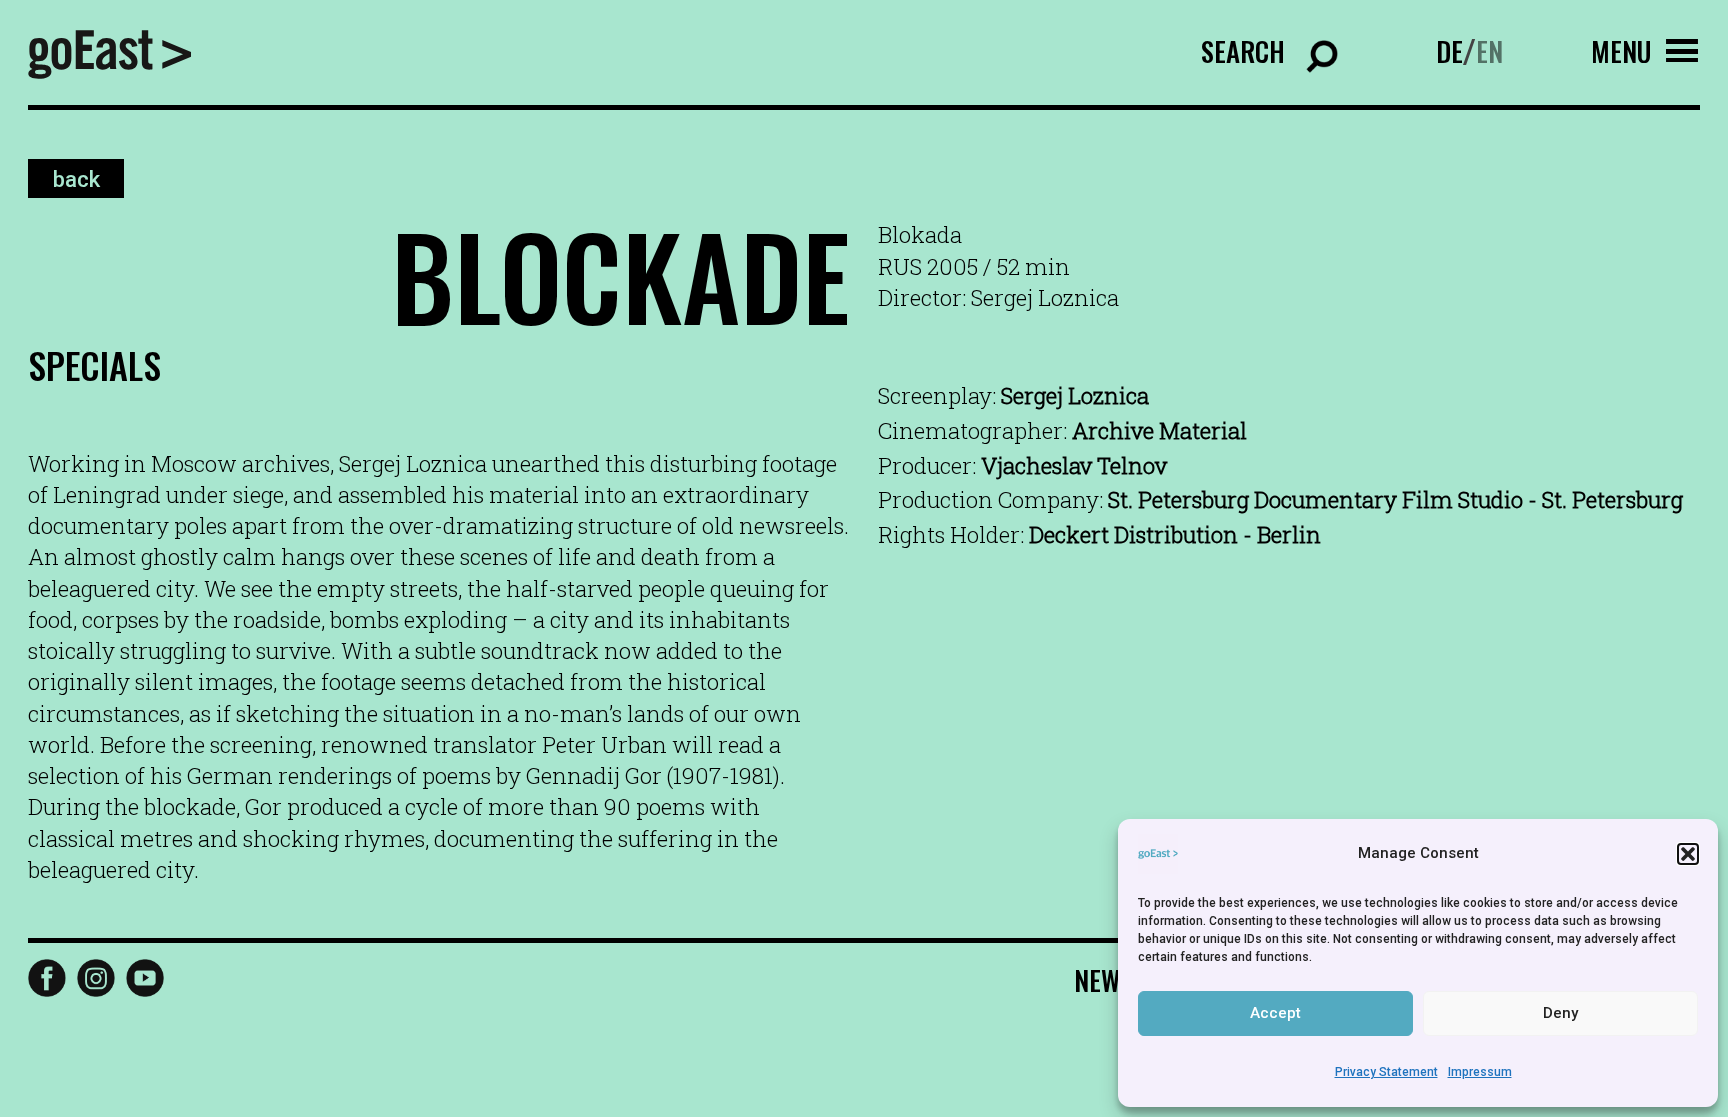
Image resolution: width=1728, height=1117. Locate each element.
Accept (1275, 1013)
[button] (1688, 854)
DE (1449, 51)
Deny (1560, 1013)
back (76, 179)
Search (1243, 51)
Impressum (1480, 1072)
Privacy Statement (1386, 1072)
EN (1489, 51)
